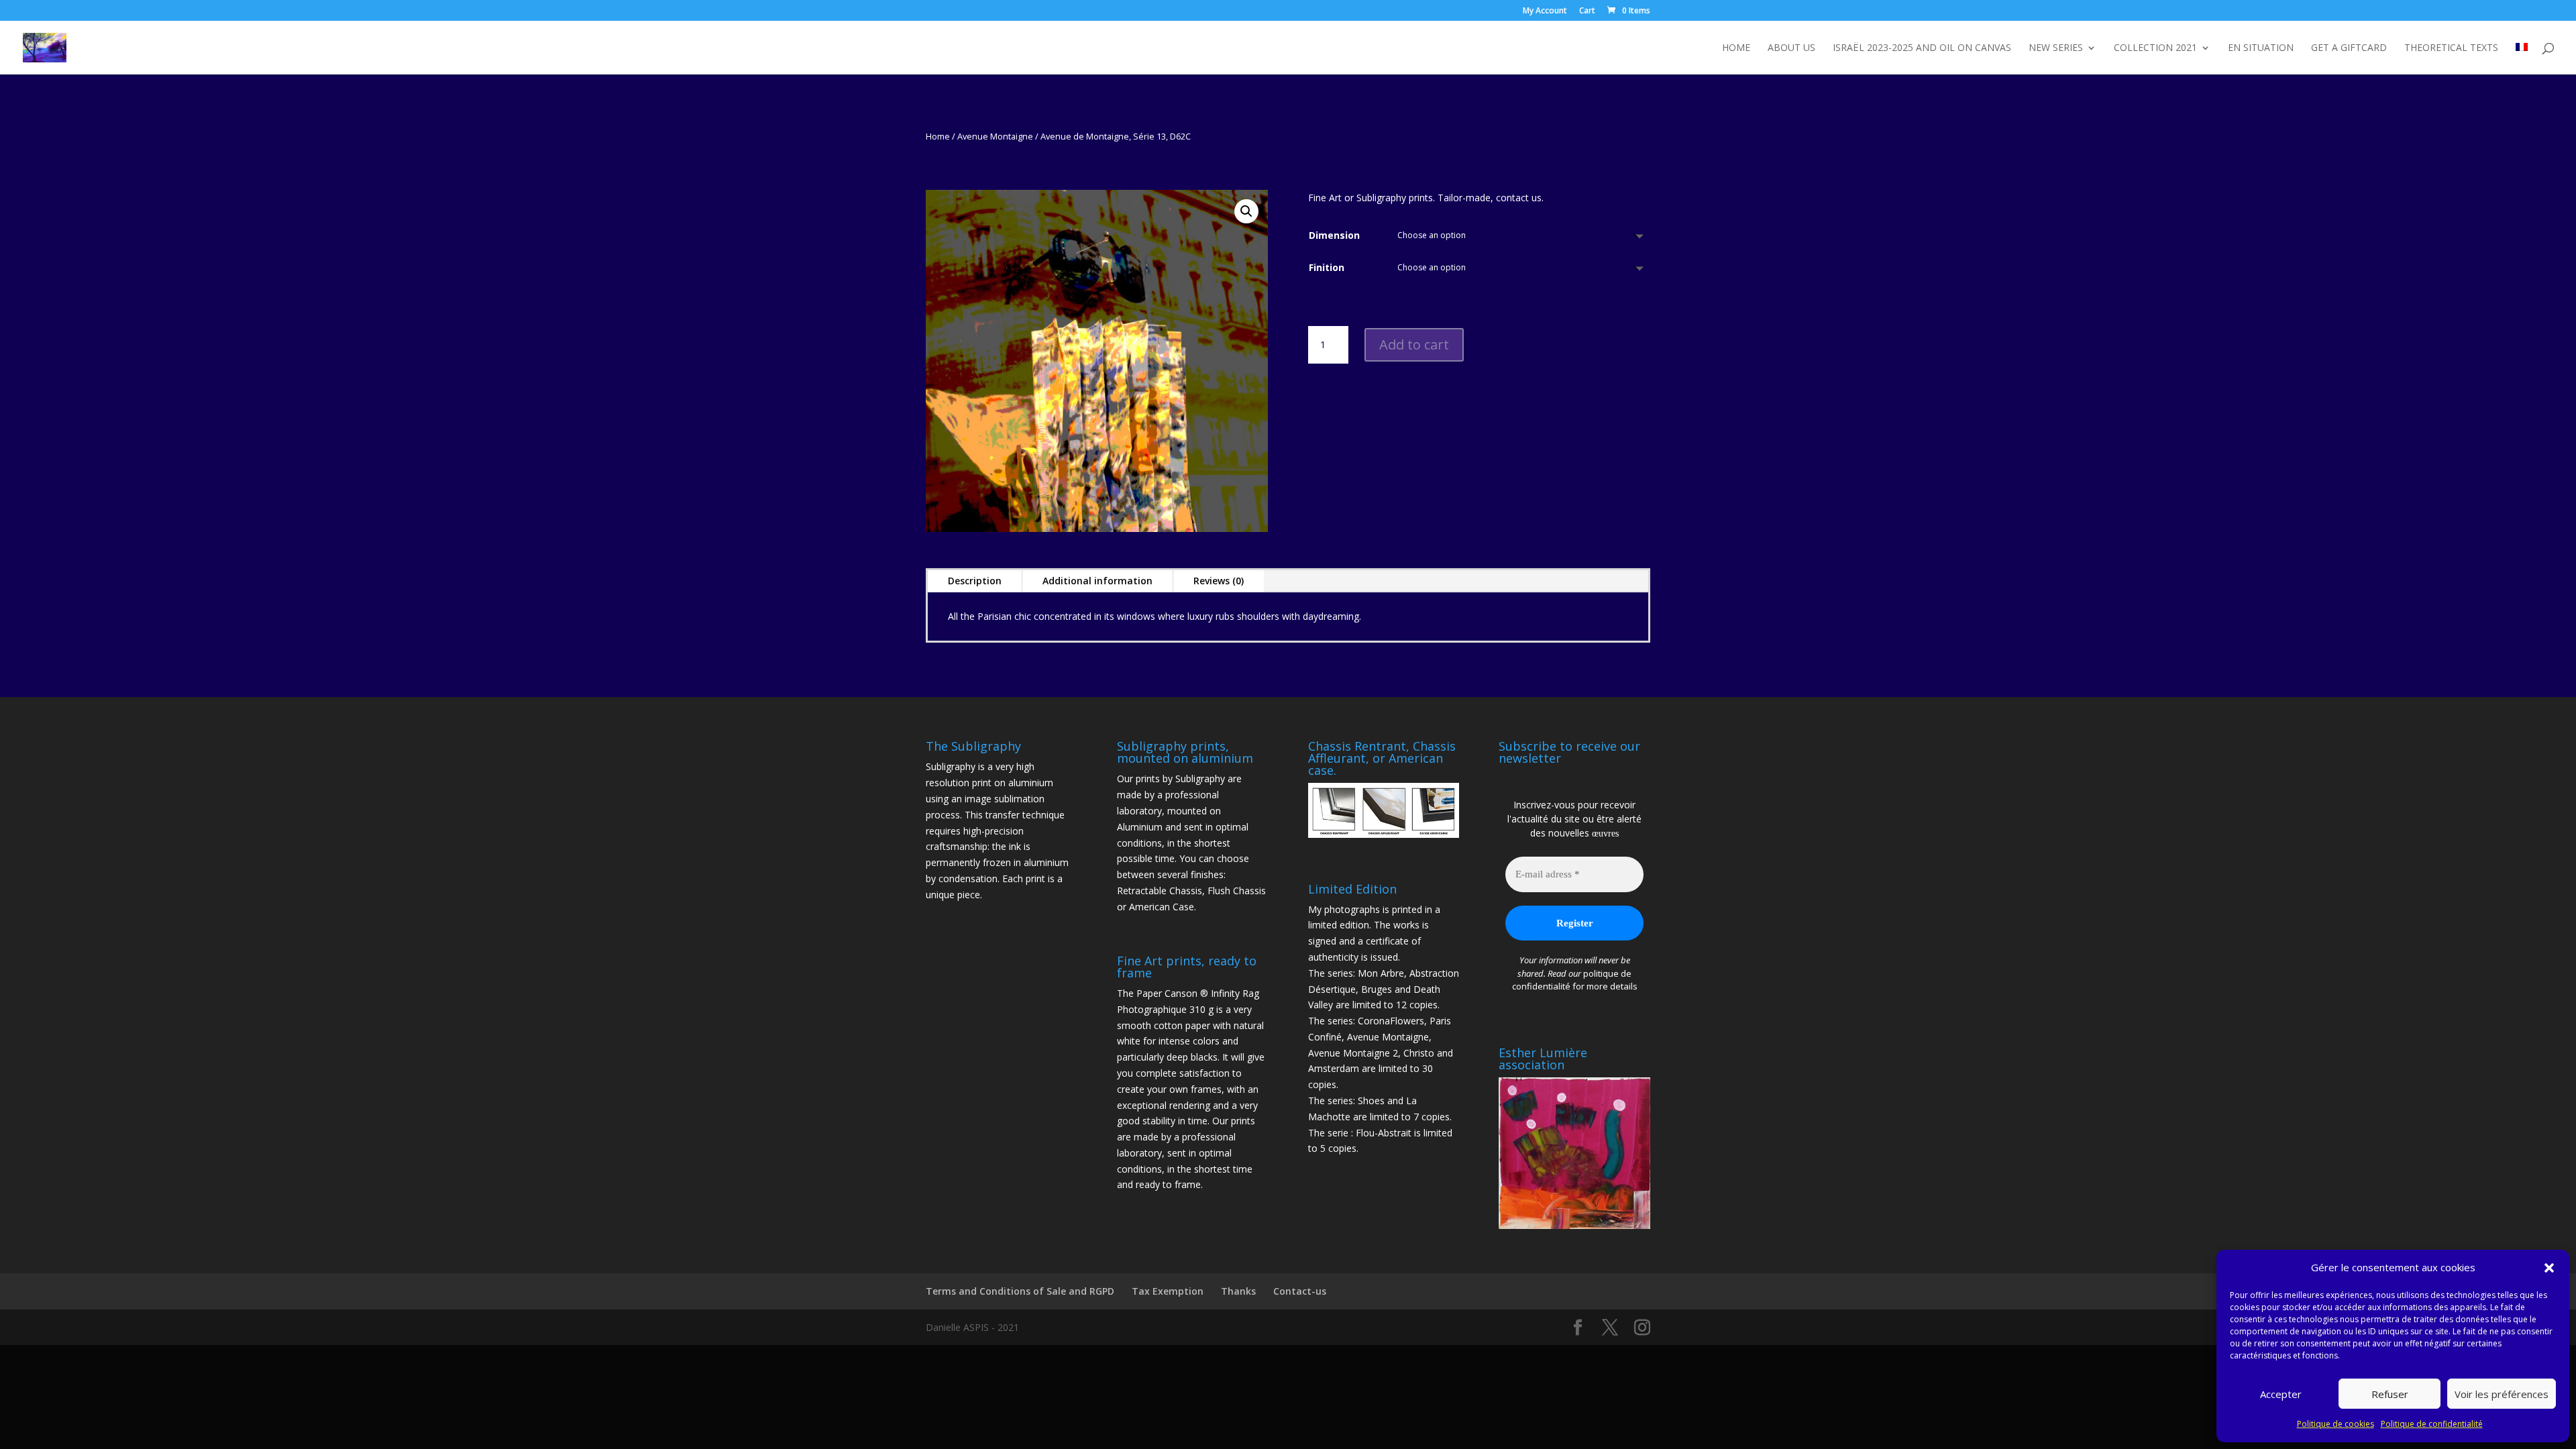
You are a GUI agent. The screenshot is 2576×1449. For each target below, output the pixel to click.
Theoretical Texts (2451, 48)
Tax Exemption (1168, 1291)
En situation (2261, 48)
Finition (1327, 267)
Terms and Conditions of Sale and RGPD (1020, 1291)
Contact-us (1300, 1291)
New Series (2056, 48)
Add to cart (1414, 344)
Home (1736, 48)
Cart (1587, 11)
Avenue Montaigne (995, 136)
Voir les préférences (2502, 1394)
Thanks (1238, 1291)
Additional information (1097, 581)
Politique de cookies (2336, 1424)
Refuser (2390, 1394)
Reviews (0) (1219, 581)
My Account (1545, 11)
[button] (2549, 1268)
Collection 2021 (2155, 48)
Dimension (1334, 235)
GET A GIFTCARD (2349, 48)
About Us (1791, 48)
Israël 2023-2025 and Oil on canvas (1922, 48)
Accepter (2281, 1394)
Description (975, 581)
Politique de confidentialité (2432, 1424)
